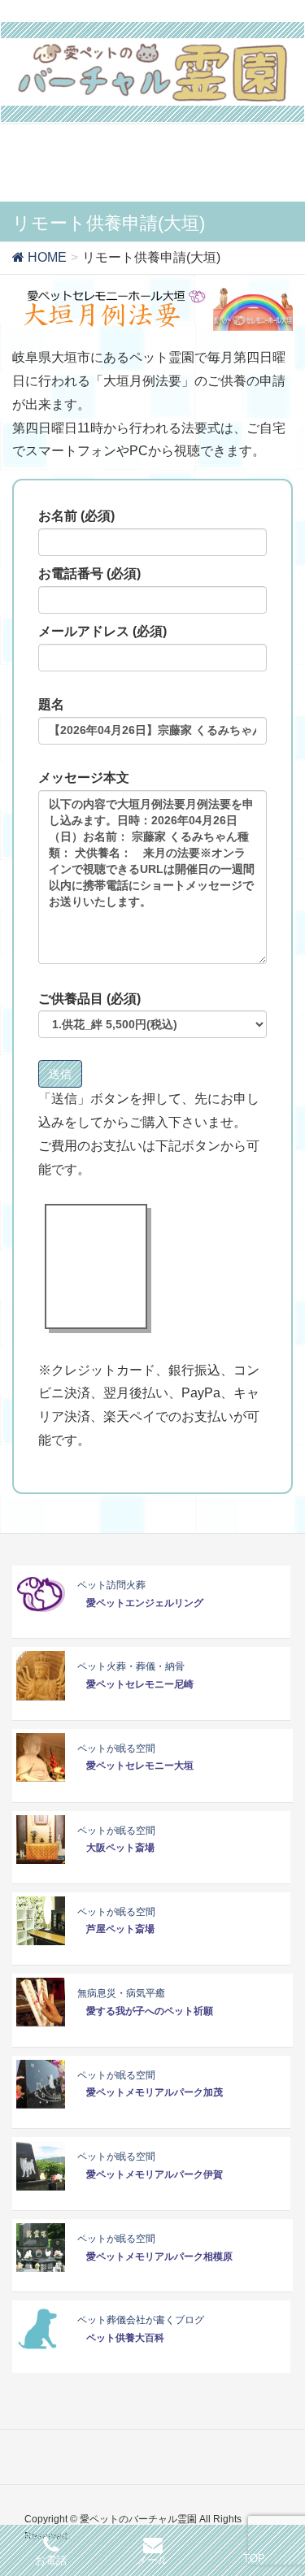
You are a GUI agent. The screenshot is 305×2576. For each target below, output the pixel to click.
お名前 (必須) (76, 516)
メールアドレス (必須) (102, 631)
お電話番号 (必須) (89, 573)
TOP (254, 2559)
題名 (51, 704)
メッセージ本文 (84, 778)
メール (152, 2560)
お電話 (51, 2560)
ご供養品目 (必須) (89, 999)
